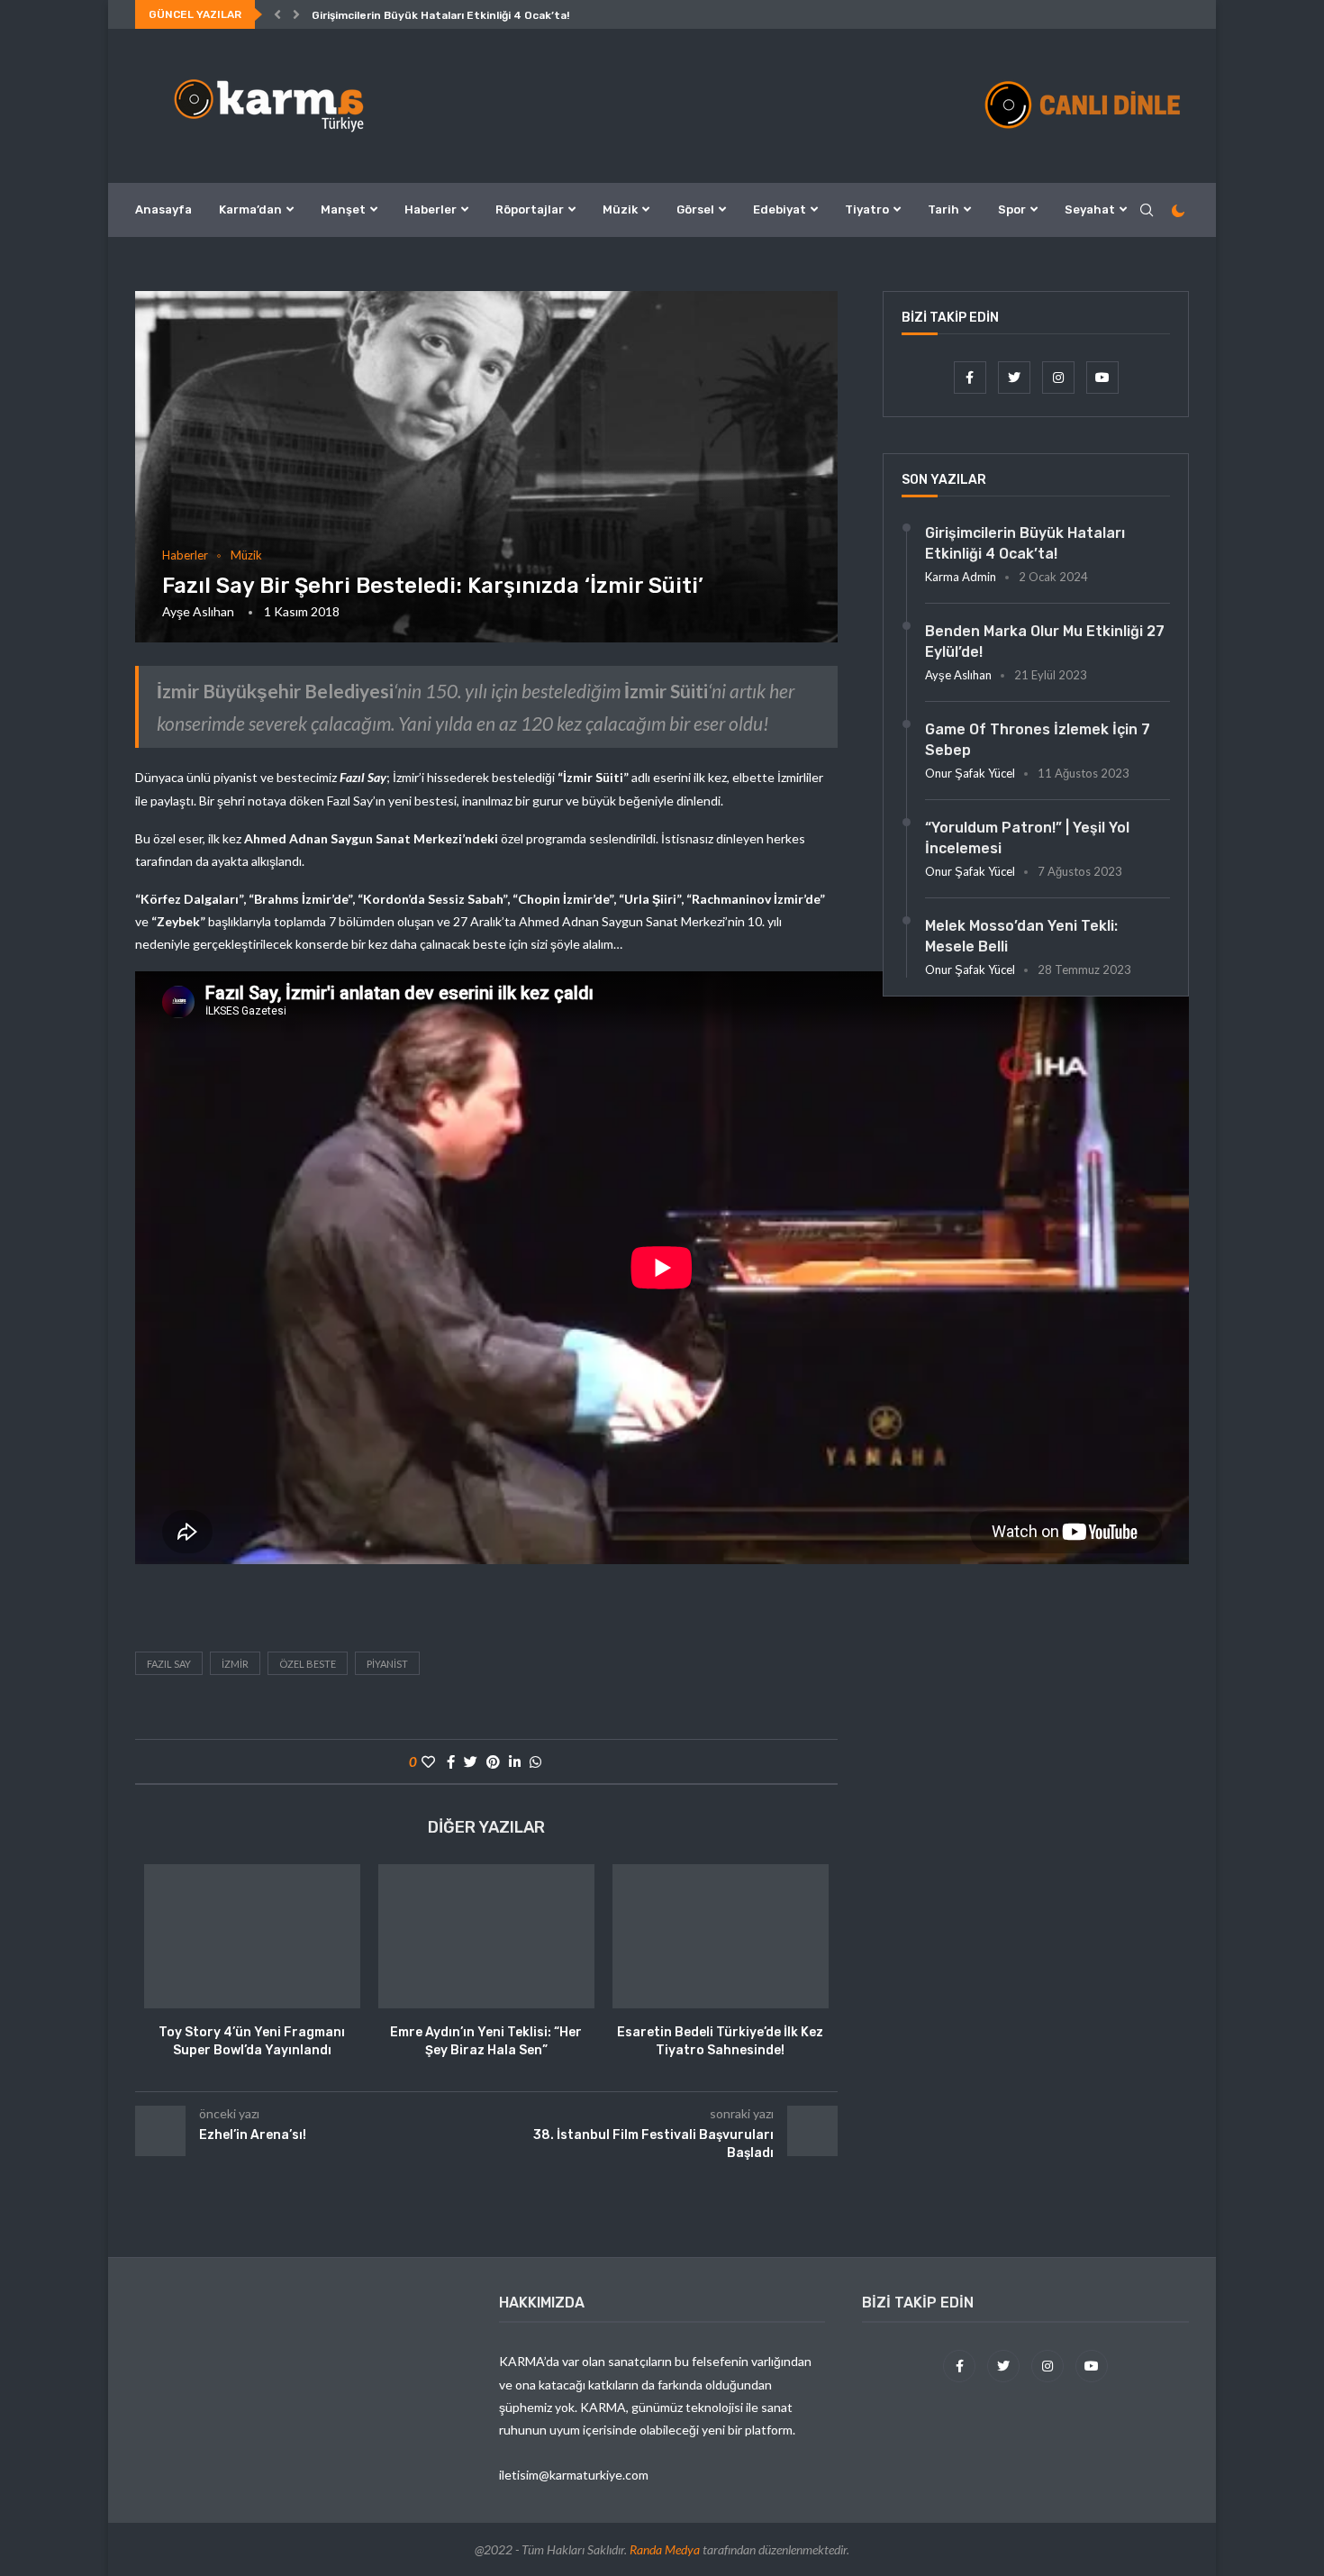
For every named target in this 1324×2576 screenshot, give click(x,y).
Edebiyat (780, 209)
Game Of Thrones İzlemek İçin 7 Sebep (1038, 739)
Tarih (943, 209)
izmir (235, 1664)
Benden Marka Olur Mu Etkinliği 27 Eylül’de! (1045, 641)
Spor (1012, 209)
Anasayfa (163, 209)
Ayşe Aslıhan (198, 611)
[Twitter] (1016, 377)
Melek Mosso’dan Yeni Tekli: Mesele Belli (1021, 936)
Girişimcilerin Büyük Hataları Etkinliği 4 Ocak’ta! (440, 15)
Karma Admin (961, 577)
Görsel (695, 209)
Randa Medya (665, 2549)
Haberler (431, 209)
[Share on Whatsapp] (535, 1761)
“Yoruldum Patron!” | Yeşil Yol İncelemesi (1027, 837)
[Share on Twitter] (471, 1761)
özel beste (308, 1664)
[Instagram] (1060, 377)
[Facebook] (971, 377)
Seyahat (1090, 209)
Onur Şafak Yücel (970, 773)
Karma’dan (250, 209)
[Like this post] (428, 1761)
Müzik (620, 209)
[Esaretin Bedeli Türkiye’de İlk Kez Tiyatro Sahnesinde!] (721, 1936)
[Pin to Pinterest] (493, 1761)
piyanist (387, 1664)
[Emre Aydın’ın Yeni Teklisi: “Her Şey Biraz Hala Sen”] (486, 1936)
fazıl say (169, 1664)
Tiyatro (867, 209)
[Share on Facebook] (451, 1761)
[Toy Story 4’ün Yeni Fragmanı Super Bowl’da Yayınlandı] (252, 1936)
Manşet (343, 209)
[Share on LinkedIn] (515, 1761)
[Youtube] (1102, 377)
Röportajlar (530, 209)
